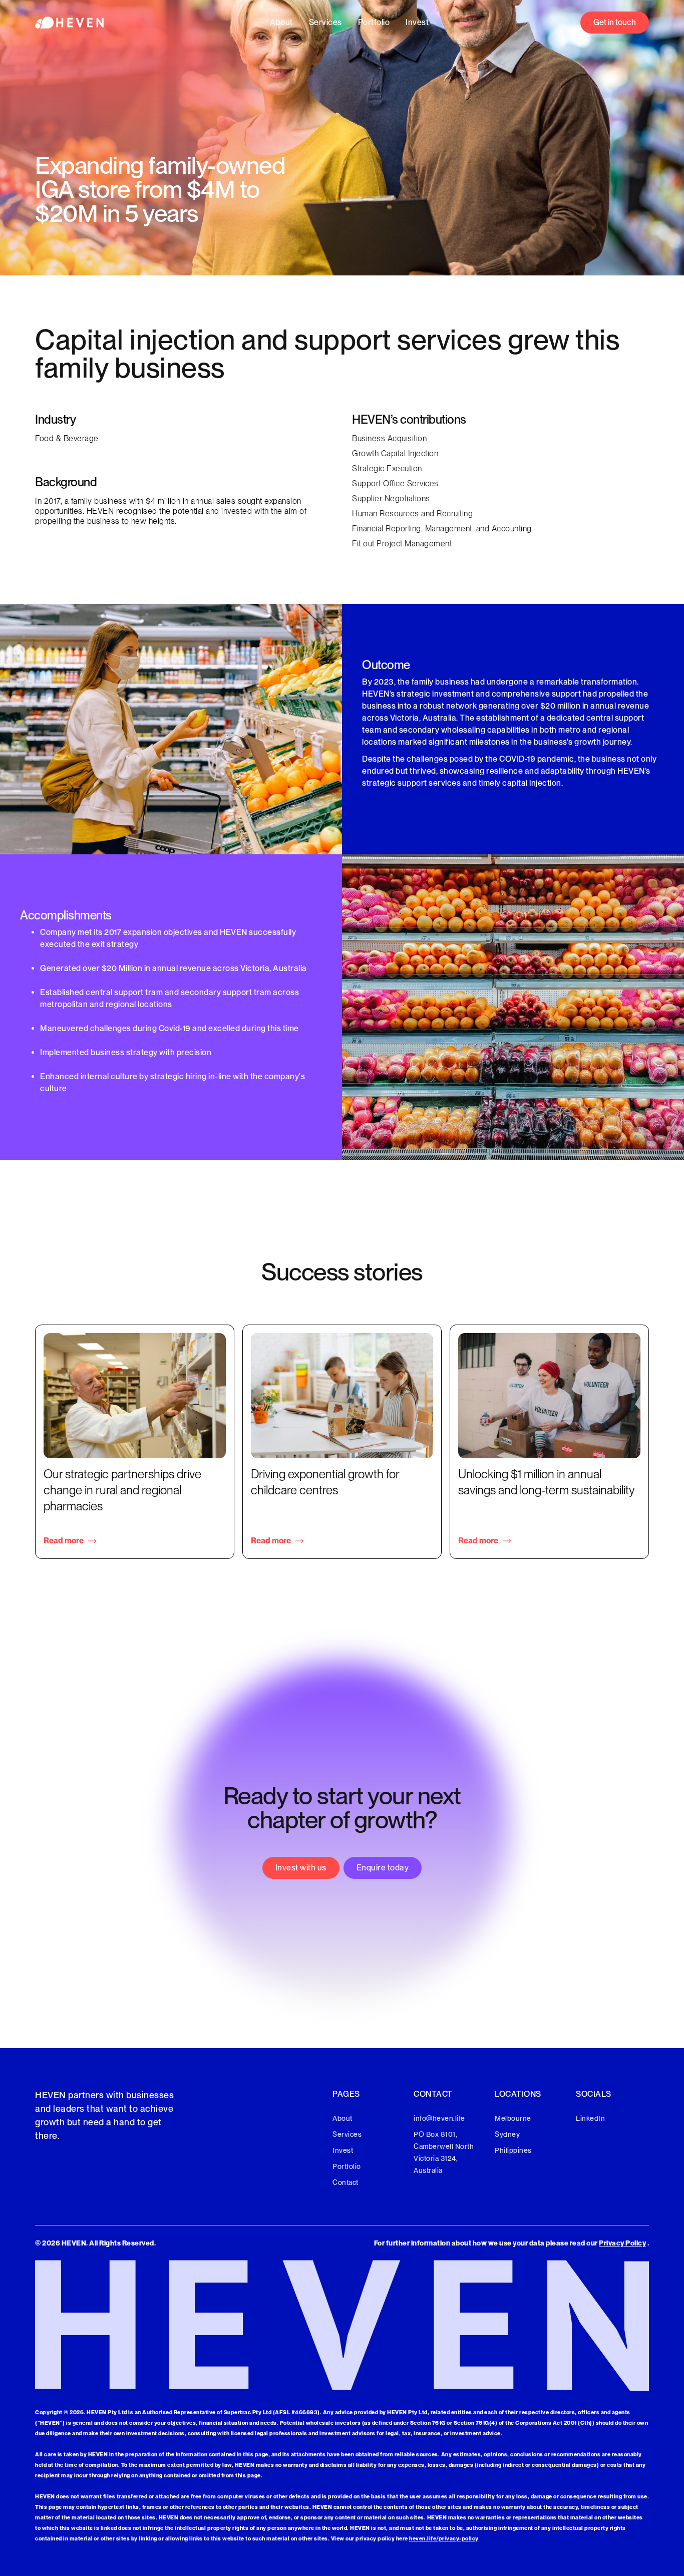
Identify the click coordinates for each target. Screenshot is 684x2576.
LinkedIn (590, 2118)
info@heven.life (439, 2118)
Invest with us (301, 1868)
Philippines (513, 2150)
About (281, 22)
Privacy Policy (622, 2243)
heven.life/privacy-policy (444, 2538)
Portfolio (374, 22)
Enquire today (383, 1868)
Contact (346, 2182)
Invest (417, 22)
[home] (69, 22)
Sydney (507, 2134)
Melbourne (513, 2118)
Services (325, 22)
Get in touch (615, 22)
